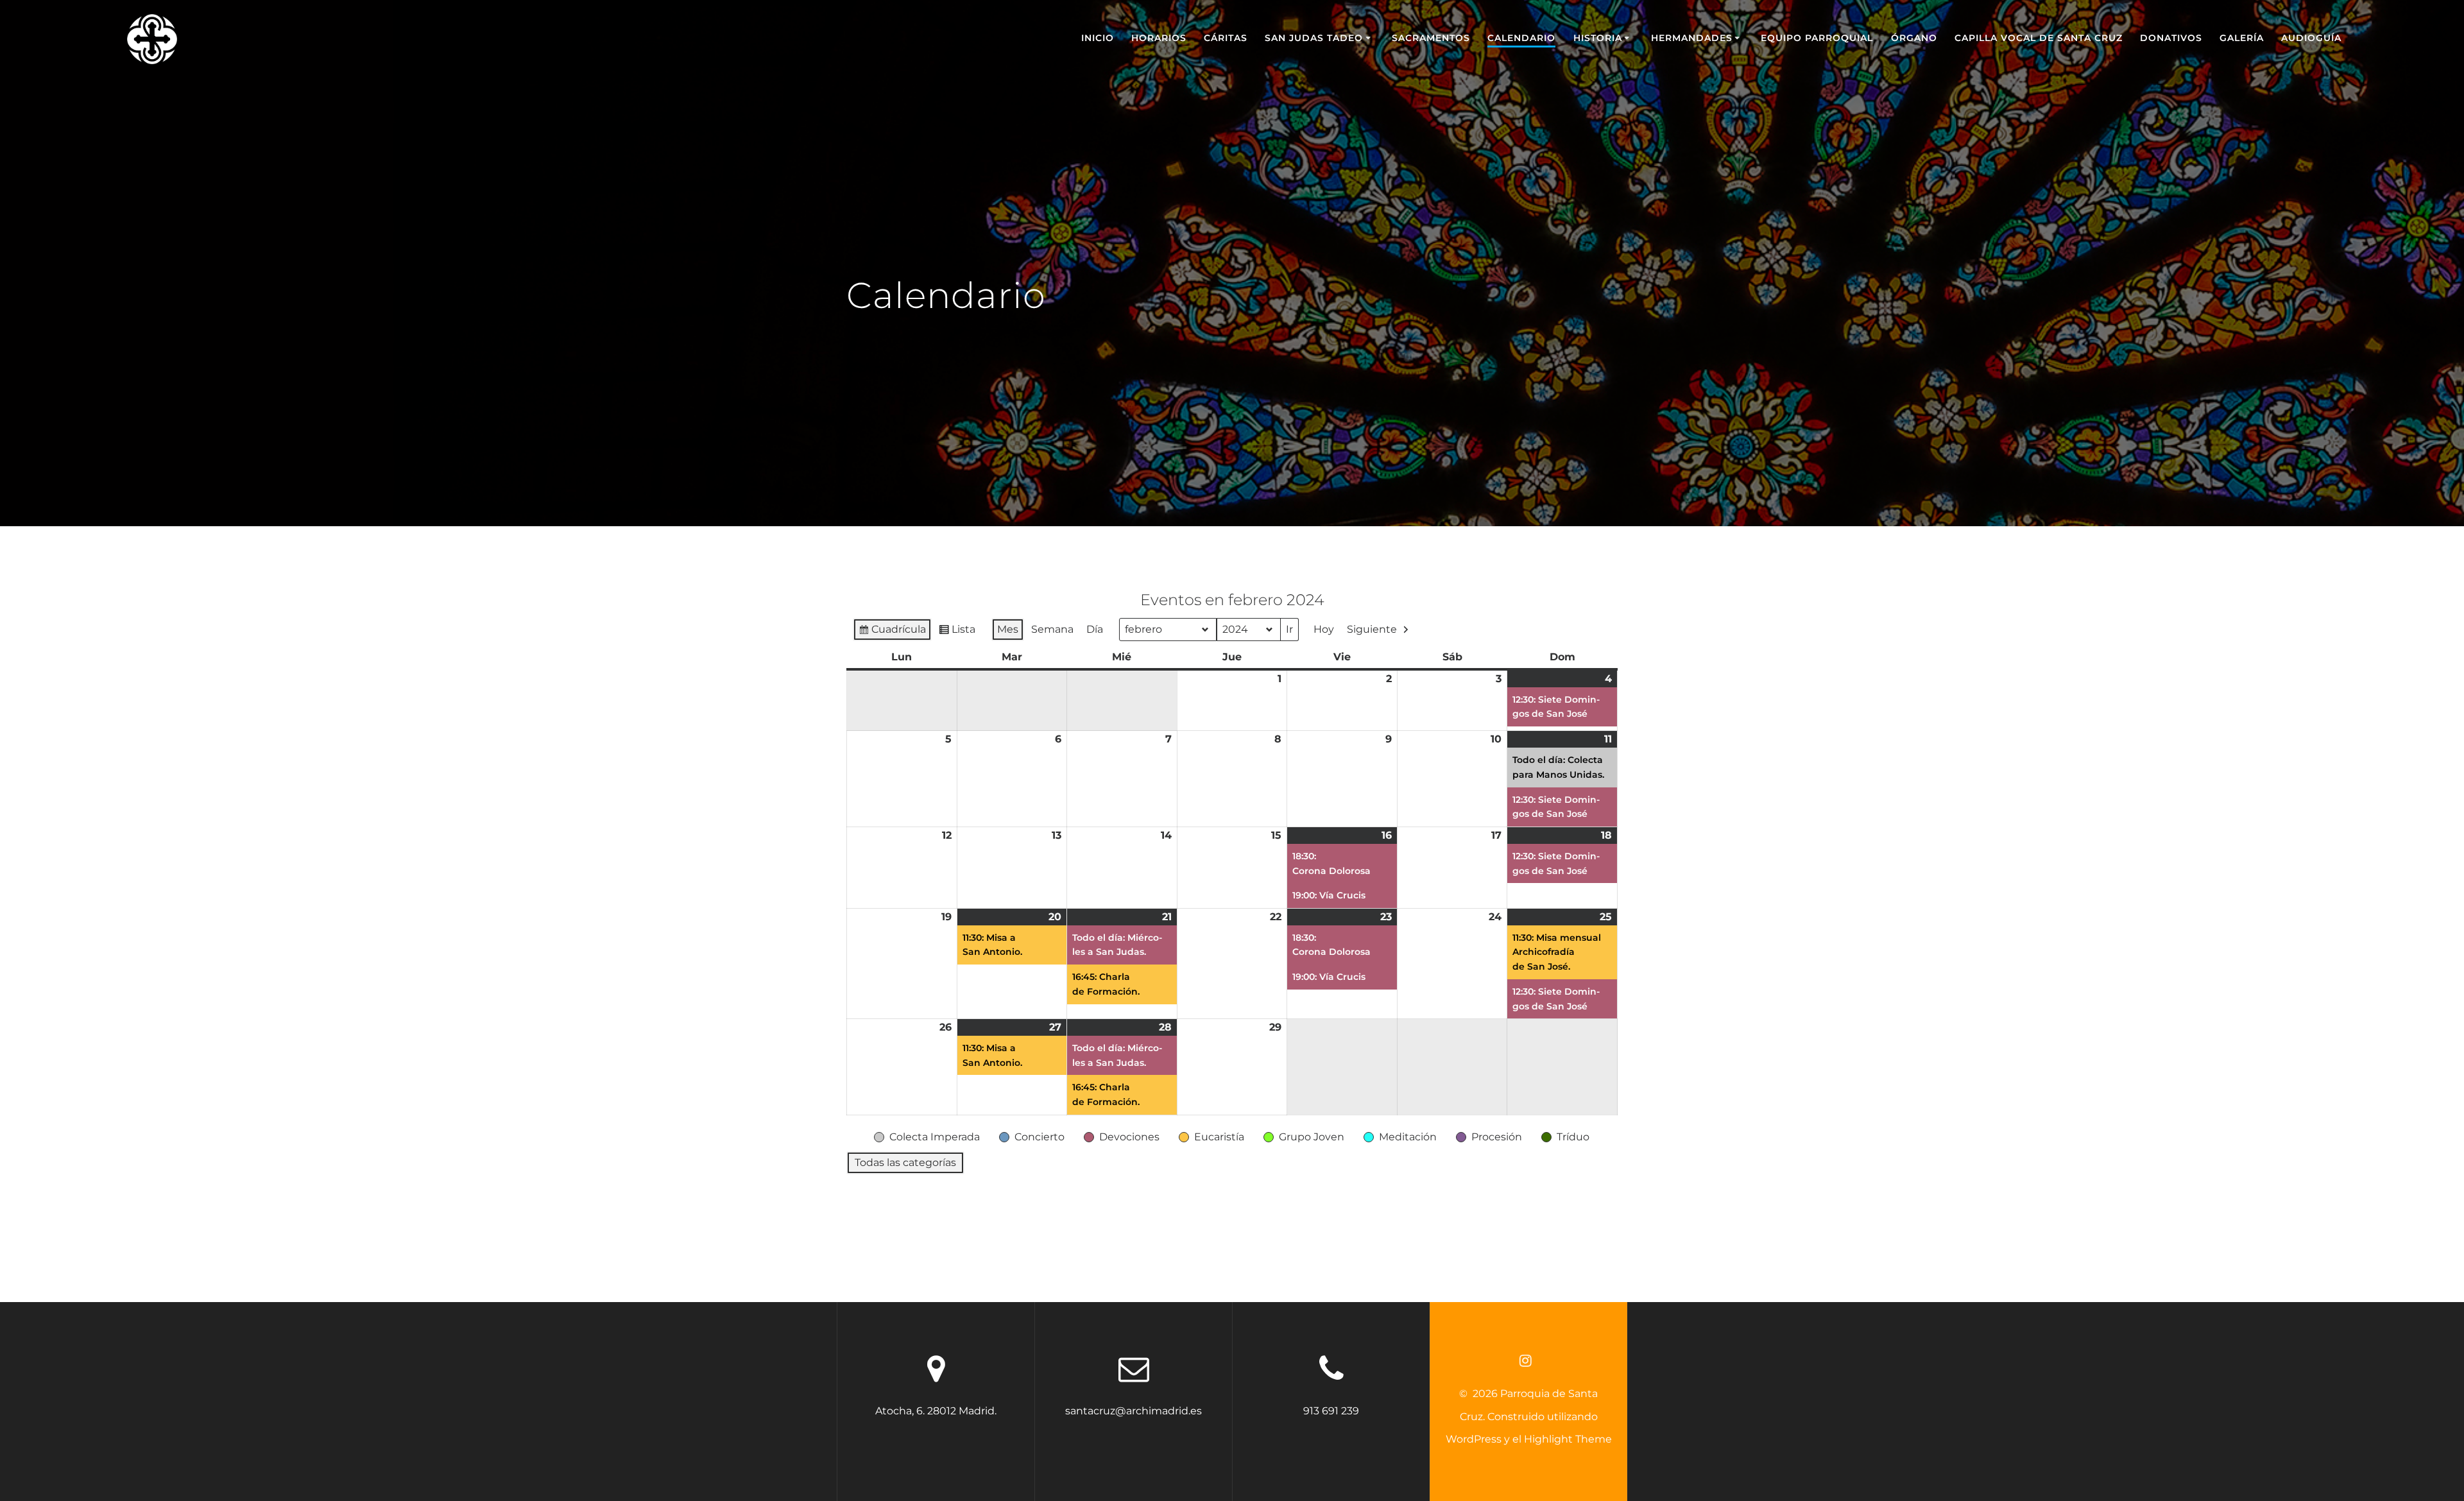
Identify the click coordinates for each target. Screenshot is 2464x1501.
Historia (1598, 38)
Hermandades (1692, 38)
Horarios (1159, 38)
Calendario (1521, 38)
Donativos (2171, 38)
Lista (957, 632)
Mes (1008, 629)
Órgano (1914, 38)
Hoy (1324, 629)
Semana (1052, 629)
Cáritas (1226, 38)
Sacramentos (1431, 38)
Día (1095, 629)
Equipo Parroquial (1817, 38)
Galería (2242, 38)
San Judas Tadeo (1314, 38)
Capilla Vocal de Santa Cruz (2039, 38)
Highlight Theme (1568, 1439)
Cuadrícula (892, 632)
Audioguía (2311, 38)
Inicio (1098, 38)
